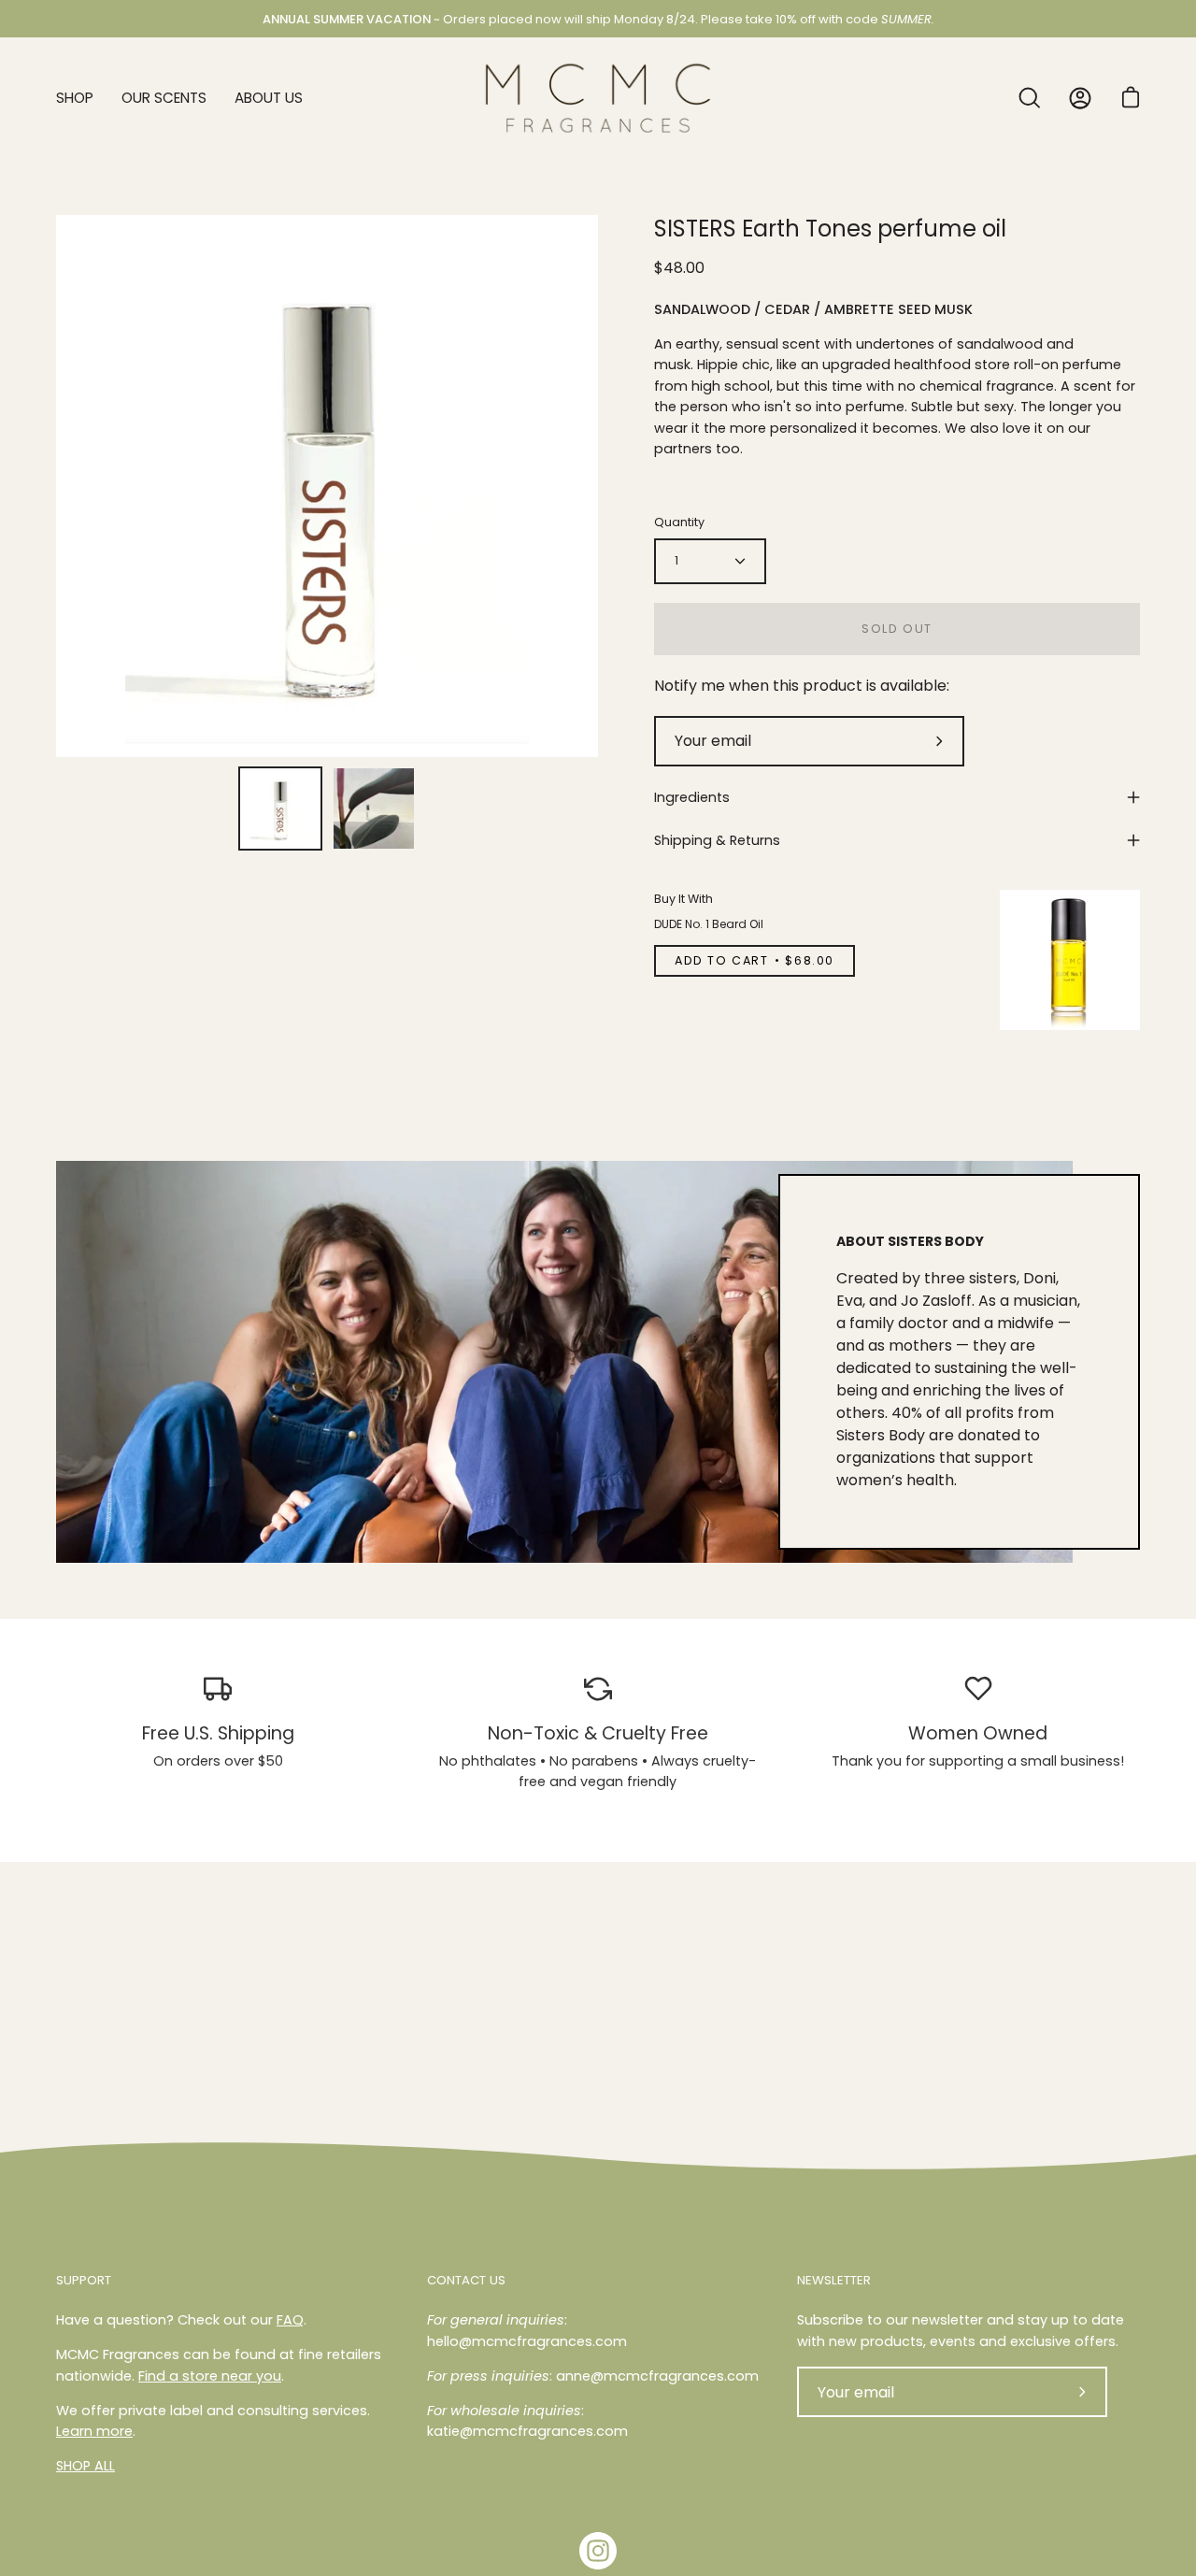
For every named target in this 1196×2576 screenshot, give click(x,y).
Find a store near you (210, 2376)
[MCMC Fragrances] (598, 98)
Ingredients (692, 797)
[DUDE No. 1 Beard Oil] (1070, 960)
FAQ (290, 2320)
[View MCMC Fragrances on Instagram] (598, 2551)
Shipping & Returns (717, 840)
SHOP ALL (85, 2466)
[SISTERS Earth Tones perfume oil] (280, 809)
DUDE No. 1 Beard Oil (709, 924)
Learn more (94, 2431)
